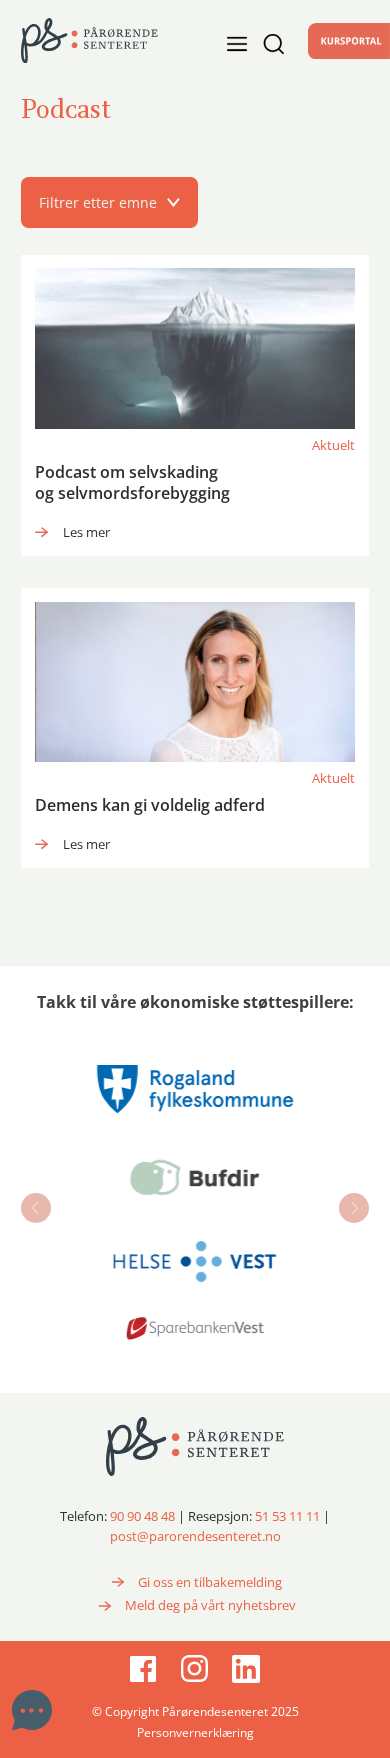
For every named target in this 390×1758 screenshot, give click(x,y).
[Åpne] (267, 44)
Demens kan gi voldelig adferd (150, 805)
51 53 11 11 (287, 1516)
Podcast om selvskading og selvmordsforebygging (132, 482)
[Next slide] (354, 1208)
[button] (195, 202)
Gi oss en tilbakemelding (210, 1582)
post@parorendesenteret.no (195, 1536)
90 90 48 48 (142, 1516)
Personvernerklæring (195, 1732)
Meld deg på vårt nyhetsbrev (210, 1605)
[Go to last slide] (36, 1208)
